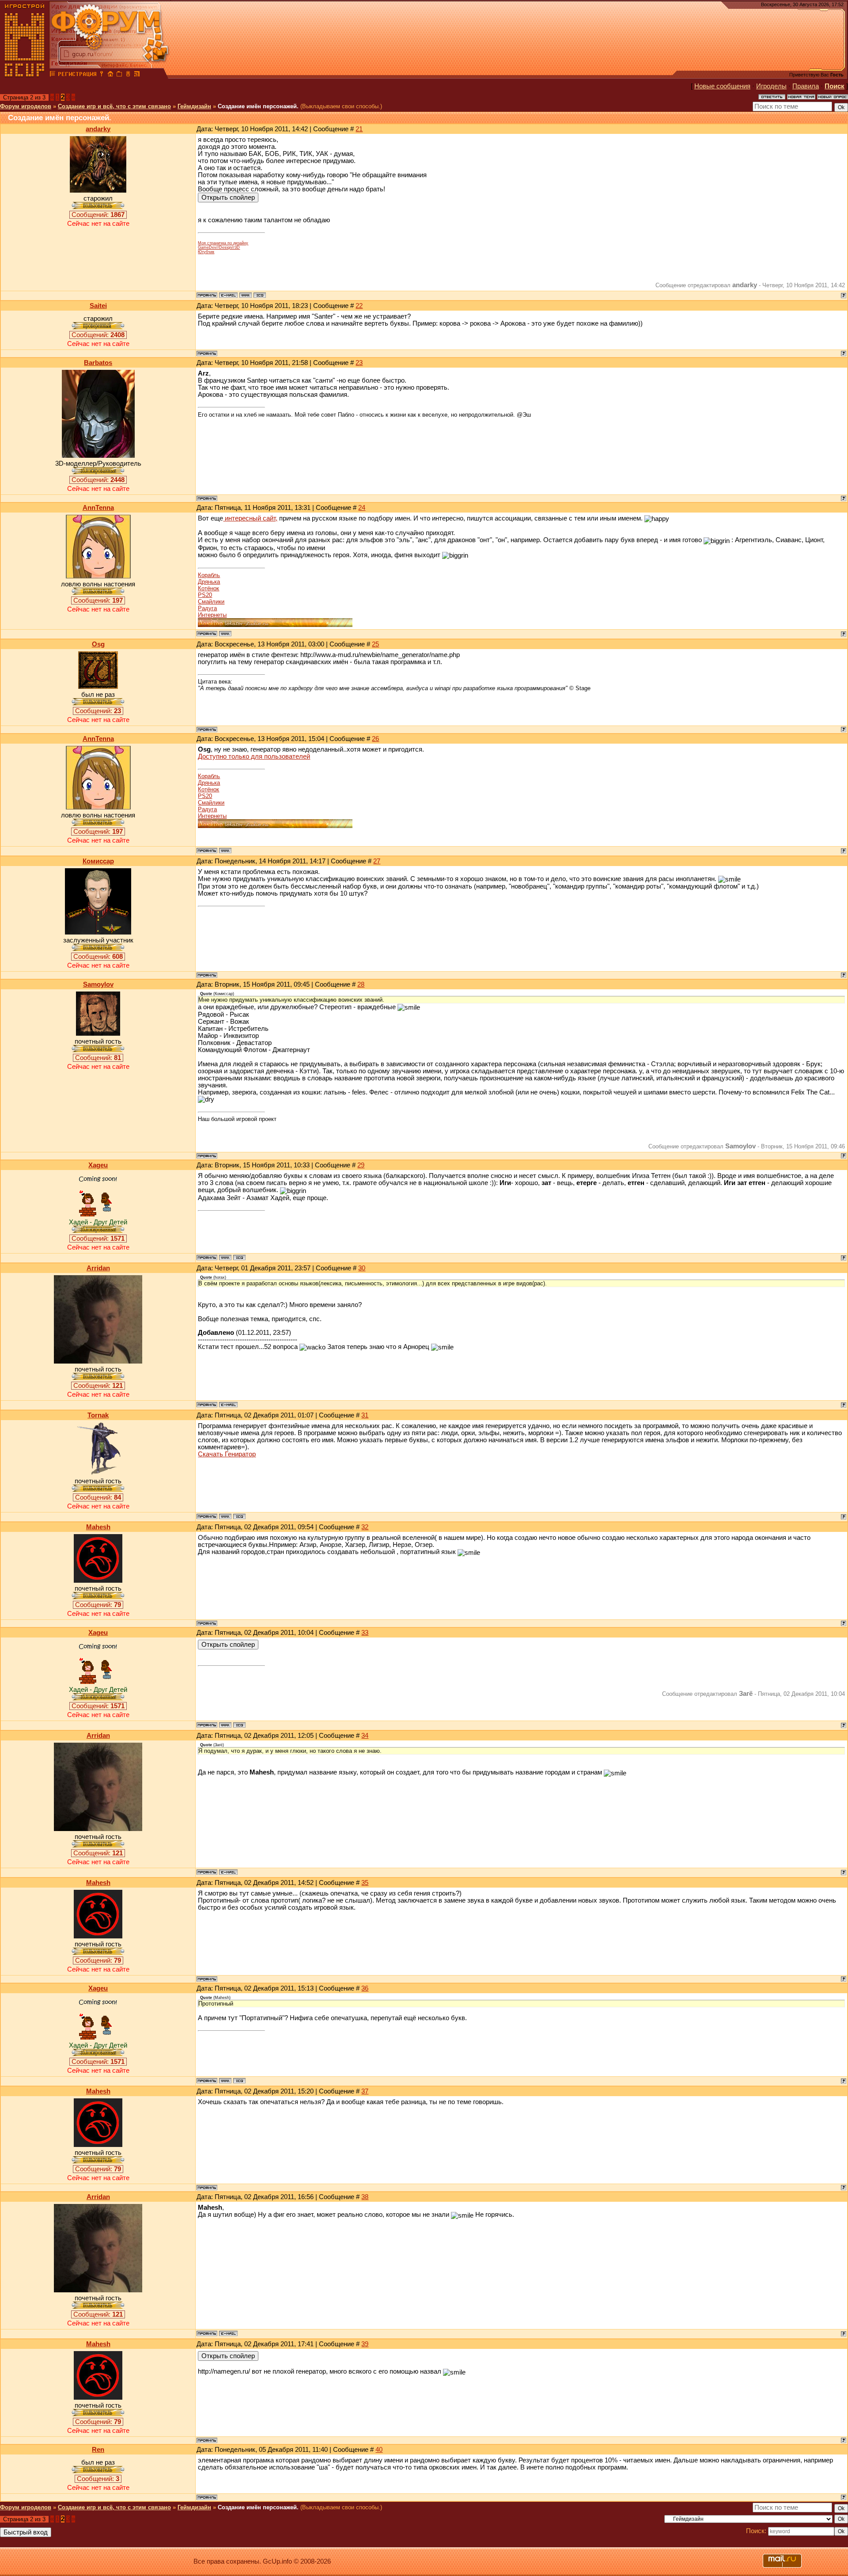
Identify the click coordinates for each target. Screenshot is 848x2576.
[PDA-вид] (128, 75)
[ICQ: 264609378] (239, 1258)
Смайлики (211, 602)
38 (365, 2197)
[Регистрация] (77, 75)
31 (365, 1415)
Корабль (209, 575)
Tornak (98, 1415)
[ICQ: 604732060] (239, 1516)
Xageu (98, 1165)
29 (361, 1165)
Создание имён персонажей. (258, 106)
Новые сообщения (722, 86)
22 (359, 306)
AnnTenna (98, 508)
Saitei (98, 306)
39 (365, 2344)
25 (375, 644)
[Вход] (102, 75)
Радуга (207, 608)
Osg (98, 644)
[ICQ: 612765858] (260, 295)
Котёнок (208, 588)
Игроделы (771, 86)
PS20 (205, 595)
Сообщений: (98, 215)
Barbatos (98, 363)
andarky (98, 129)
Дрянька (209, 582)
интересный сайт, (250, 518)
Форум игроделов (26, 106)
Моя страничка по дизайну (223, 243)
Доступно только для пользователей (254, 756)
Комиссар (98, 861)
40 (379, 2450)
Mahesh (98, 1527)
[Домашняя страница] (246, 295)
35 (365, 1883)
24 (362, 508)
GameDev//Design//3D (219, 247)
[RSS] (137, 75)
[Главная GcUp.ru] (25, 75)
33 (365, 1633)
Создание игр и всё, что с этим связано (114, 106)
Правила (806, 86)
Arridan (98, 1268)
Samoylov (98, 984)
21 (359, 129)
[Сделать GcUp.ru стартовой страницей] (110, 75)
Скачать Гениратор (227, 1454)
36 (365, 1988)
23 (359, 363)
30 (362, 1268)
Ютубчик (206, 252)
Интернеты (212, 615)
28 (361, 984)
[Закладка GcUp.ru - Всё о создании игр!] (119, 75)
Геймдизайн (194, 106)
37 (365, 2091)
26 (375, 739)
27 (377, 861)
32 (365, 1527)
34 (365, 1736)
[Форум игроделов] (53, 75)
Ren (98, 2450)
